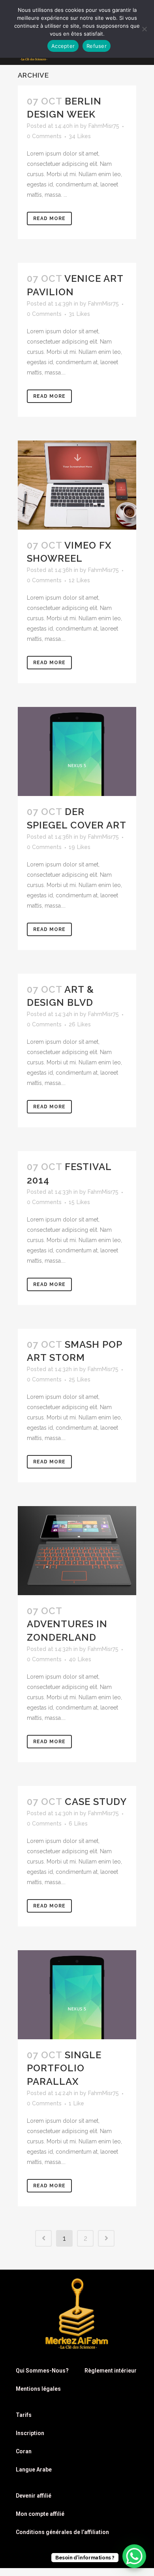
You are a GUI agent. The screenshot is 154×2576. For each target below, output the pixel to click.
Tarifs (24, 2415)
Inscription (30, 2433)
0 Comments (44, 136)
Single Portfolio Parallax (64, 2068)
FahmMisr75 (104, 126)
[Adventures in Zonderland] (77, 1551)
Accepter (63, 46)
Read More (49, 218)
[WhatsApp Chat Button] (134, 2556)
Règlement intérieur (111, 2371)
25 (80, 1379)
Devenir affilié (34, 2496)
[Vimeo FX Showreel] (77, 485)
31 (79, 314)
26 (80, 1024)
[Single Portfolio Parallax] (77, 1995)
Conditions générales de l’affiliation (62, 2532)
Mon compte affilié (40, 2514)
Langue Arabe (34, 2470)
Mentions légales (38, 2389)
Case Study (96, 1802)
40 (80, 1659)
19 (80, 847)
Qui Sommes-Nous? (42, 2371)
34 (80, 136)
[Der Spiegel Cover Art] (77, 751)
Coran (24, 2451)
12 (79, 580)
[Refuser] (144, 29)
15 (79, 1202)
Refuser (97, 46)
